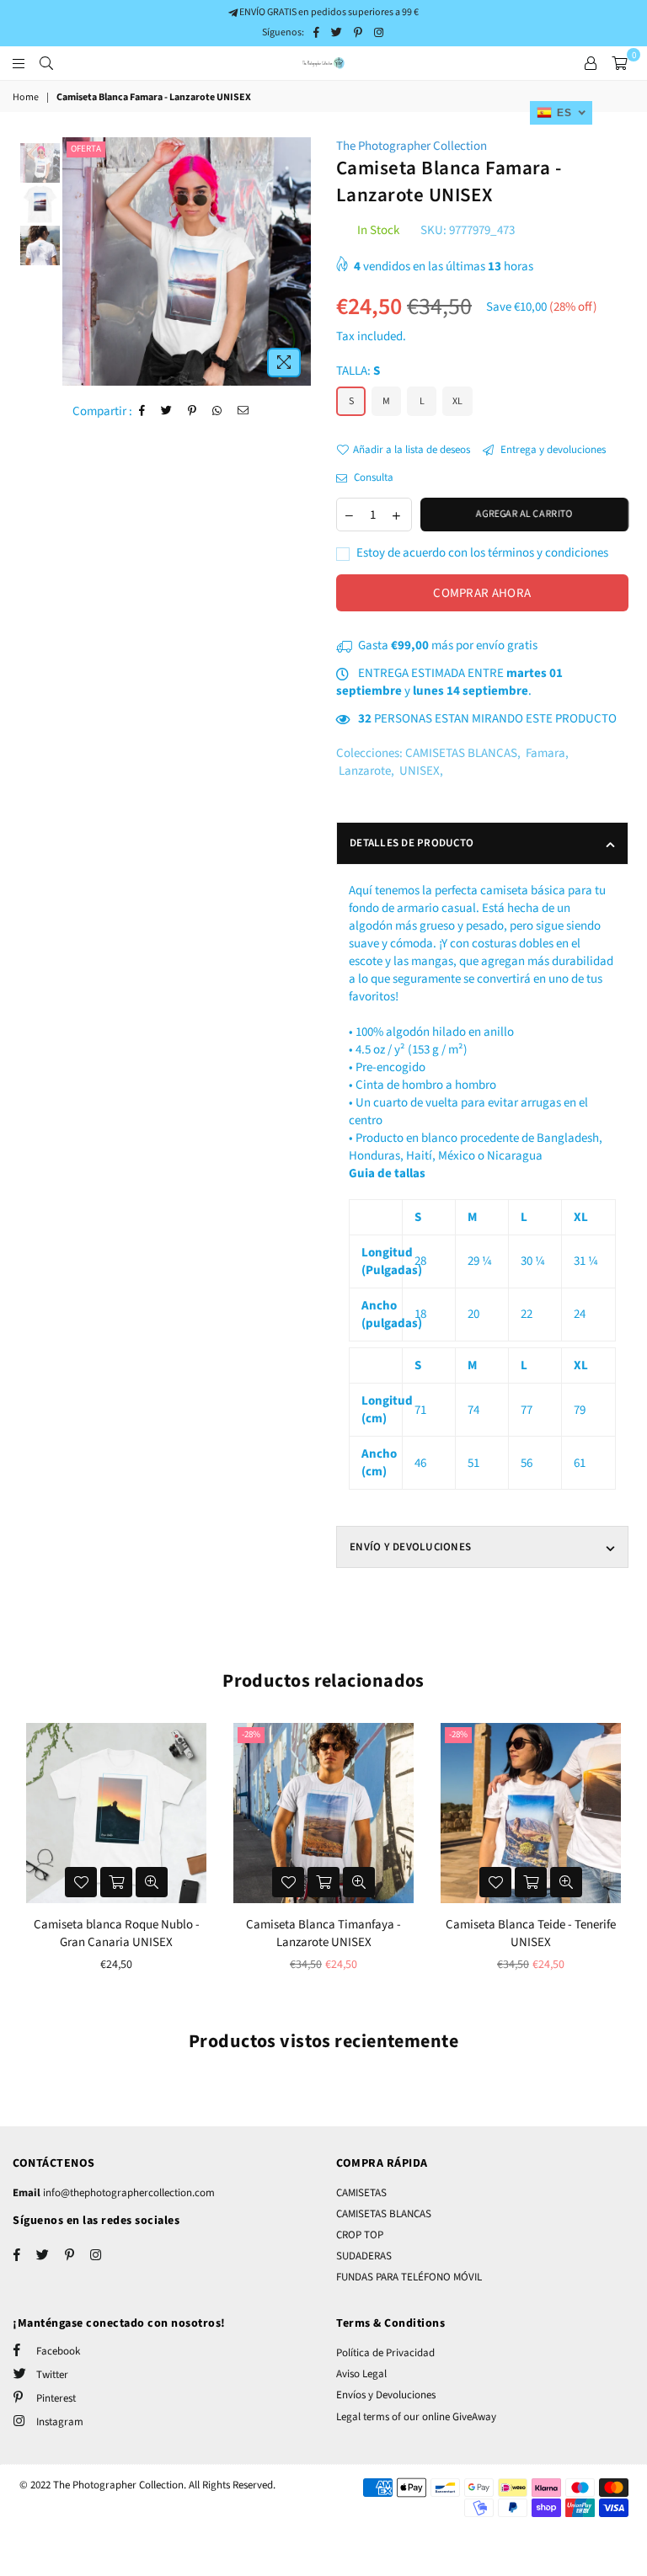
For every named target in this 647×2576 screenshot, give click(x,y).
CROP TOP (360, 2235)
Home (26, 98)
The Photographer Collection (412, 146)
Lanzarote (365, 771)
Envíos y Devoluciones (386, 2395)
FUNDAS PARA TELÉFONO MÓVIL (409, 2277)
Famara (545, 753)
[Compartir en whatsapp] (217, 411)
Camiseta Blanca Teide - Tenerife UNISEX (531, 1933)
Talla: (358, 371)
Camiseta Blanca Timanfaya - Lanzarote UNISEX (323, 1933)
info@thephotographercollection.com (128, 2193)
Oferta (86, 149)
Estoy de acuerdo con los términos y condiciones (481, 553)
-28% (251, 1734)
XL (457, 401)
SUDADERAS (364, 2256)
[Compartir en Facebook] (142, 411)
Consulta (372, 477)
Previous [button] (77, 261)
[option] (187, 261)
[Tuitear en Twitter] (167, 411)
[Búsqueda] (46, 63)
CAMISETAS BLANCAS (461, 753)
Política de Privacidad (385, 2353)
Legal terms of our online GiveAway (416, 2417)
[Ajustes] (591, 63)
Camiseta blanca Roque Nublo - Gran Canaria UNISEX (117, 1933)
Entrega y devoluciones (552, 450)
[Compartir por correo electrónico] (243, 411)
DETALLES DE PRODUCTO (412, 843)
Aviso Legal (361, 2374)
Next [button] (296, 261)
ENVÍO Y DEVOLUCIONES (410, 1547)
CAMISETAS (361, 2193)
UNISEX (420, 771)
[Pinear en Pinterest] (192, 411)
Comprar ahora (482, 593)
